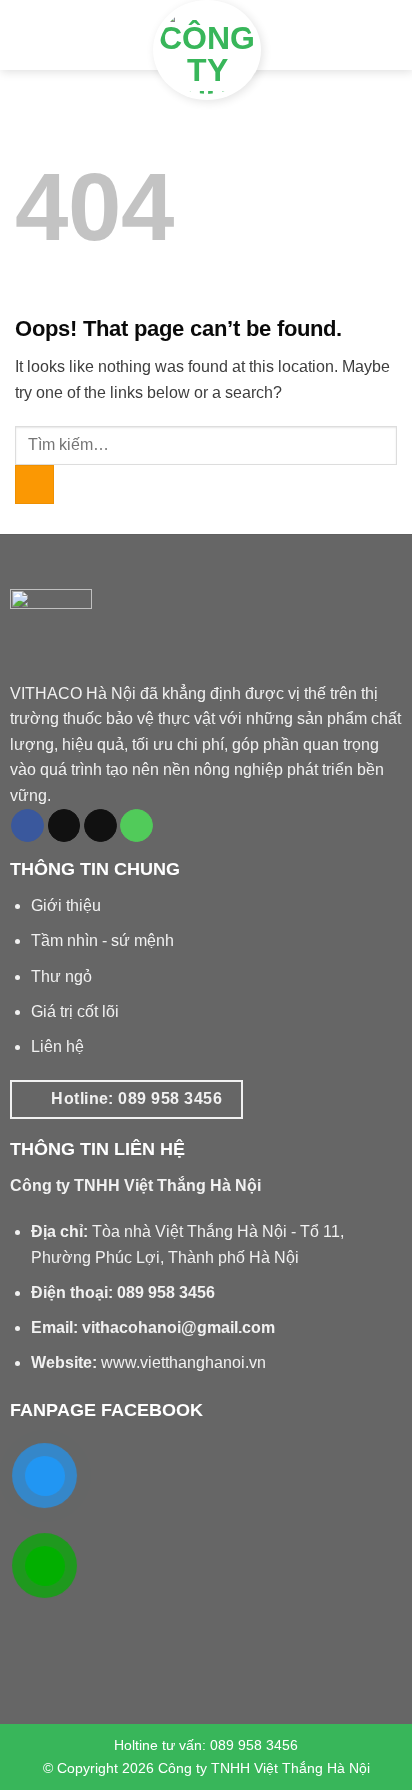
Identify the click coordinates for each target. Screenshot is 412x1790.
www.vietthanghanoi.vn (183, 1362)
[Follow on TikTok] (64, 826)
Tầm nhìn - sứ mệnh (102, 940)
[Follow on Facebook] (27, 826)
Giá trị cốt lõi (75, 1011)
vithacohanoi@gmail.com (178, 1327)
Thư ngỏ (61, 976)
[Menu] (38, 35)
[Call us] (136, 826)
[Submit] (34, 484)
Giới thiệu (66, 905)
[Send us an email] (100, 826)
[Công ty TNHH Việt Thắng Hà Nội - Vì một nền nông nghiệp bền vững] (207, 50)
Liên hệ (57, 1046)
